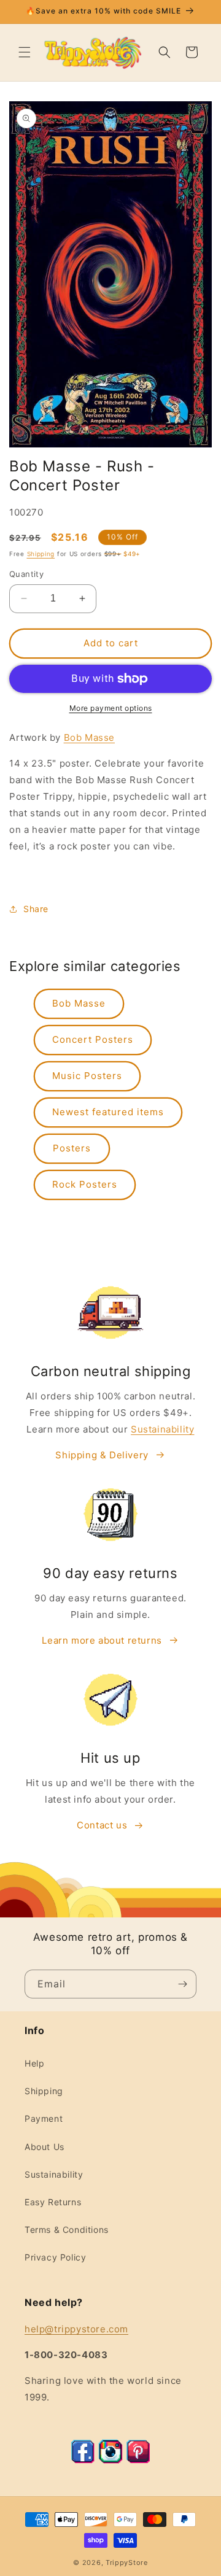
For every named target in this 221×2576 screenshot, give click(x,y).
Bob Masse (89, 737)
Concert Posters (93, 1039)
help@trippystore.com (76, 2329)
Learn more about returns (102, 1640)
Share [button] (36, 909)
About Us (45, 2147)
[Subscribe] (182, 1984)
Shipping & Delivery (102, 1455)
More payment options (111, 708)
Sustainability (162, 1429)
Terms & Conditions (67, 2230)
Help (34, 2063)
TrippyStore (127, 2562)
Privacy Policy (55, 2257)
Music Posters (87, 1076)
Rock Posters (85, 1184)
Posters (72, 1148)
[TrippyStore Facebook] (83, 2460)
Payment (44, 2118)
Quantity (26, 574)
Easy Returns (53, 2202)
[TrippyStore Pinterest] (138, 2460)
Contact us (102, 1825)
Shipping (41, 554)
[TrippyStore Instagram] (110, 2460)
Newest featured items (108, 1112)
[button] (25, 52)
